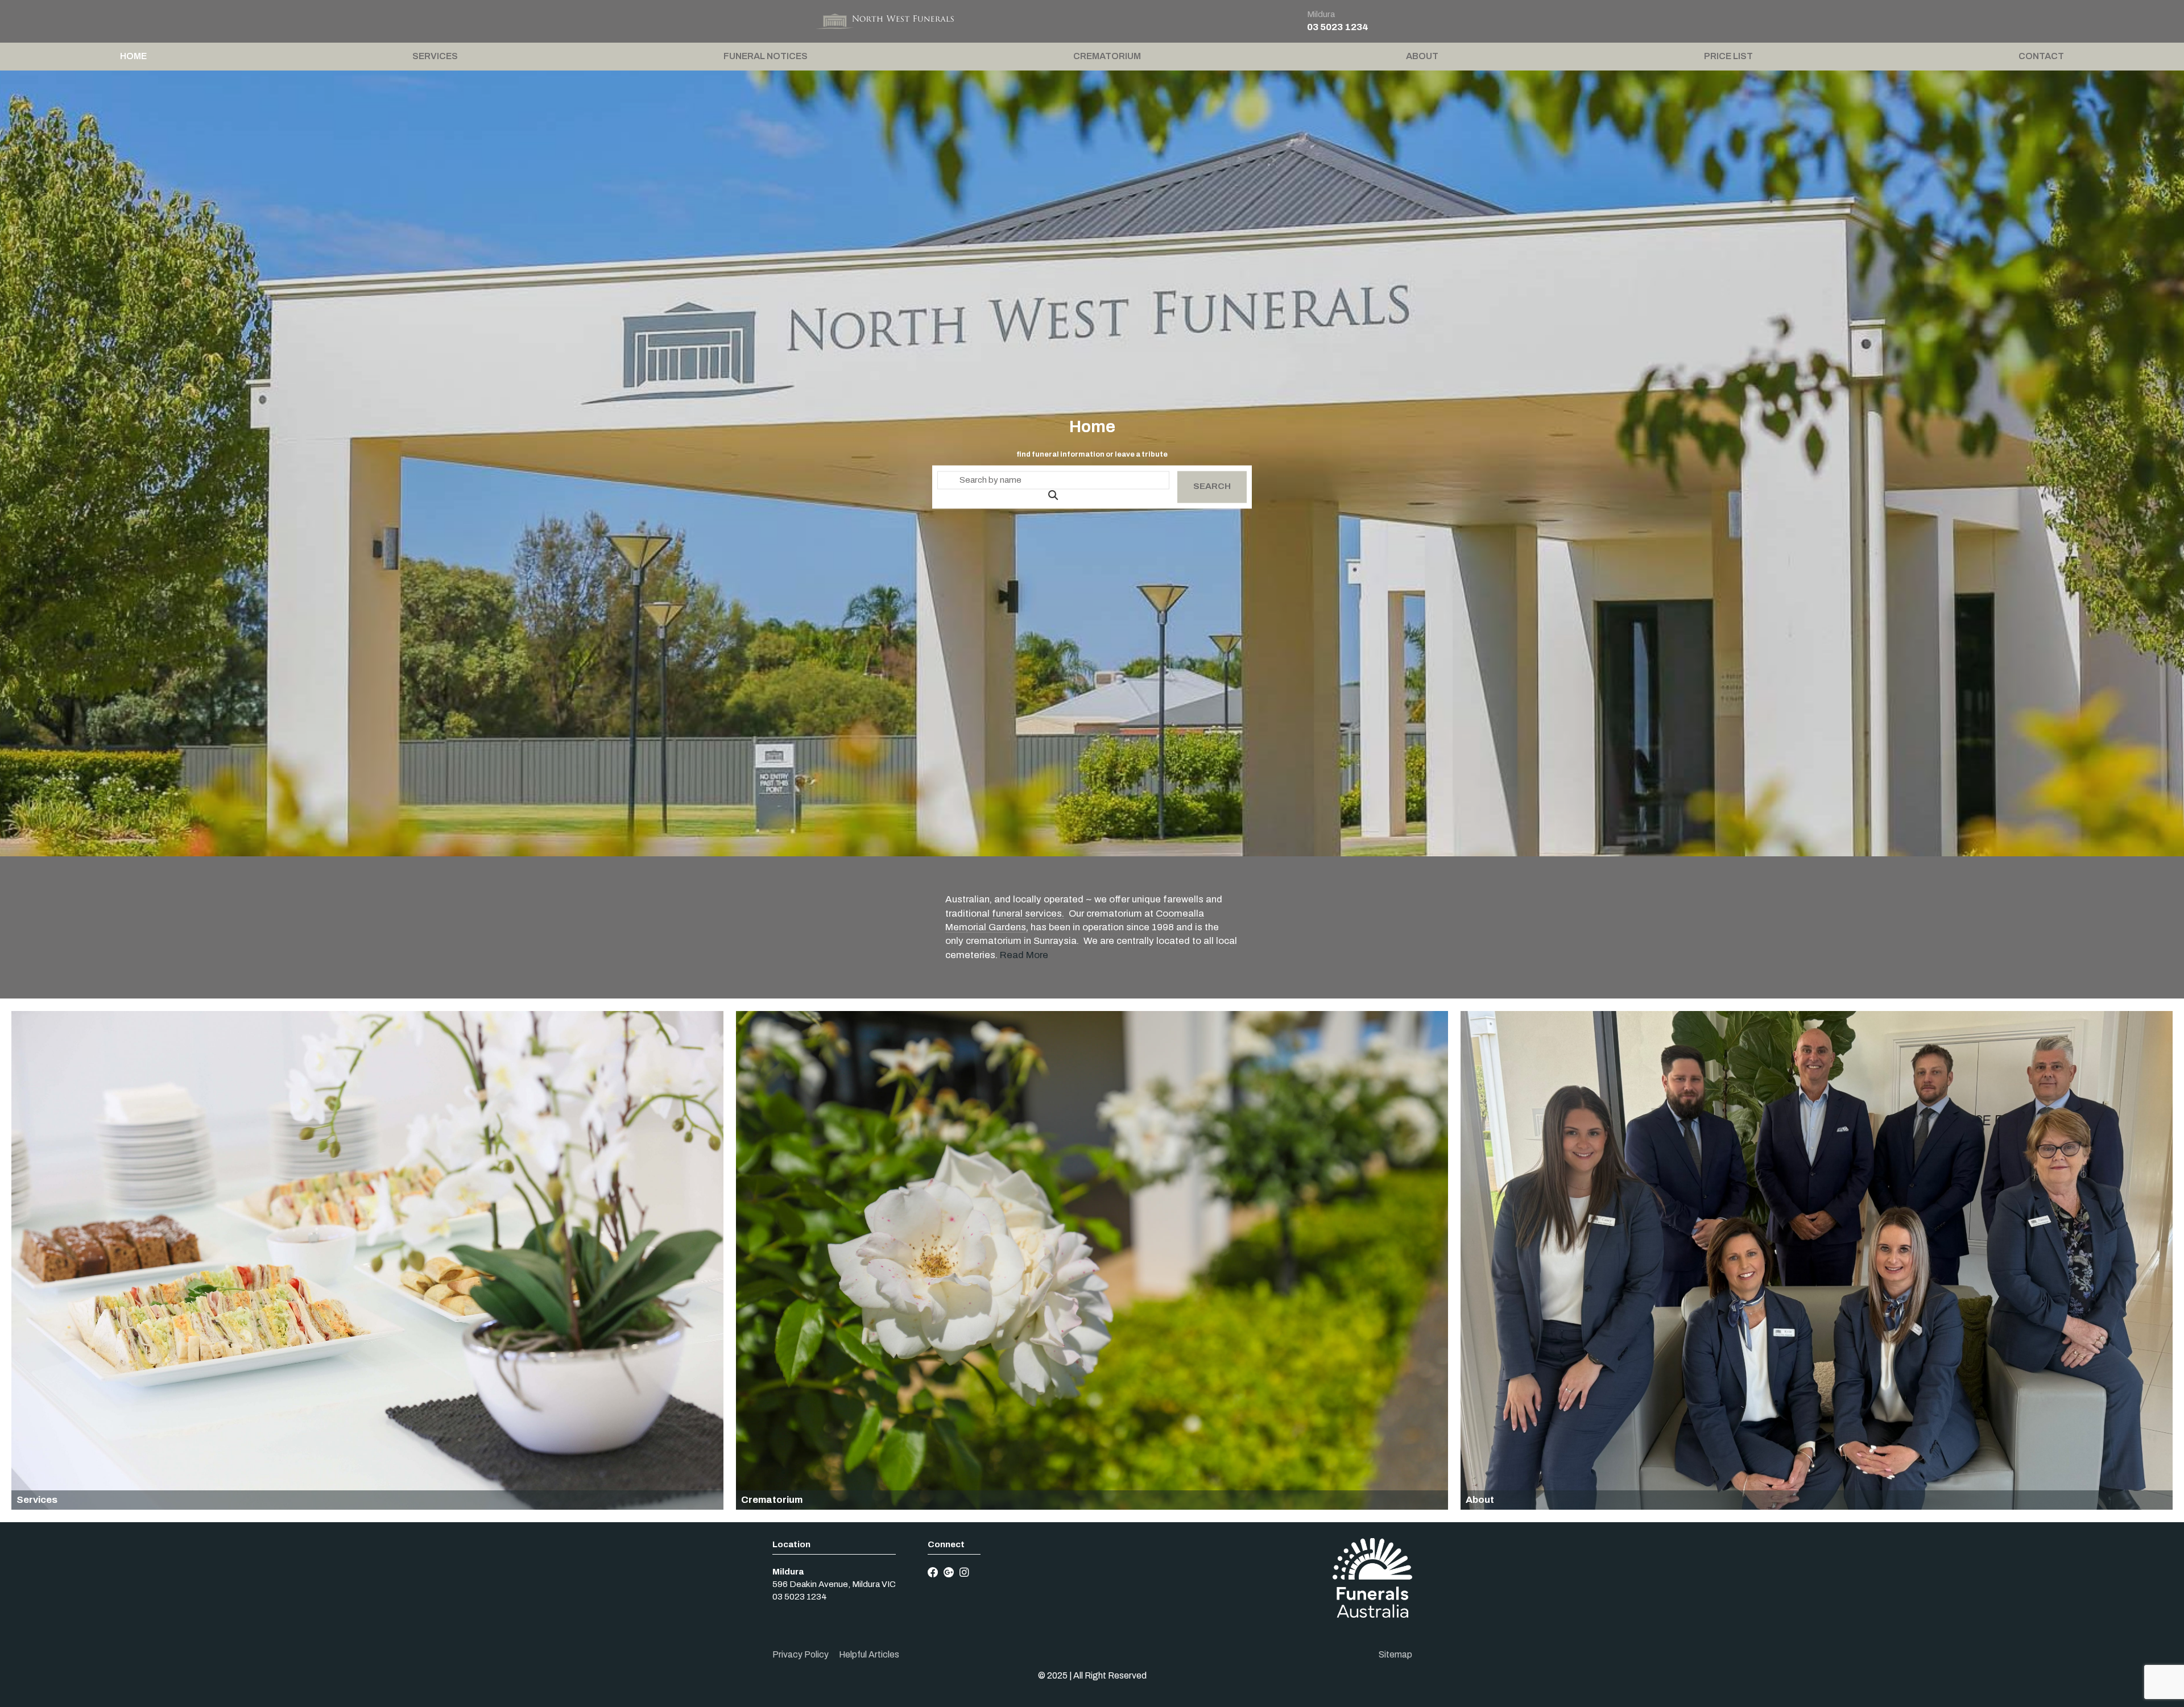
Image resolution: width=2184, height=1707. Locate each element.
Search (1212, 487)
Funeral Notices (766, 56)
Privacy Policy (801, 1654)
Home (133, 56)
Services (435, 56)
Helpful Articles (869, 1654)
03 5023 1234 (1338, 27)
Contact (2041, 56)
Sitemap (1395, 1654)
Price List (1728, 56)
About (1422, 56)
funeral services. (1028, 913)
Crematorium (1107, 56)
